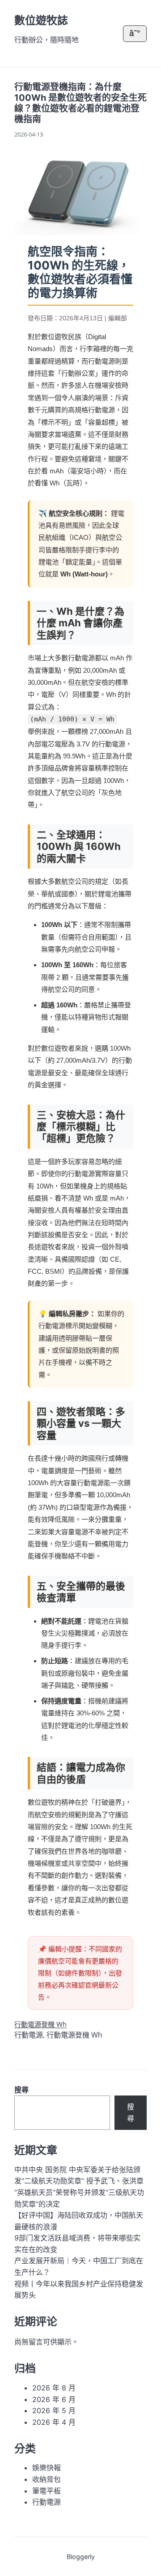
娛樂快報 (47, 2468)
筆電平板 (47, 2491)
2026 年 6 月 (54, 2399)
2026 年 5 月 (54, 2410)
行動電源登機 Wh (40, 2024)
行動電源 (29, 2035)
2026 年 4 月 (54, 2422)
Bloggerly (81, 2557)
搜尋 (21, 2090)
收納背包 (47, 2479)
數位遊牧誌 (41, 20)
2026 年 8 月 (54, 2388)
